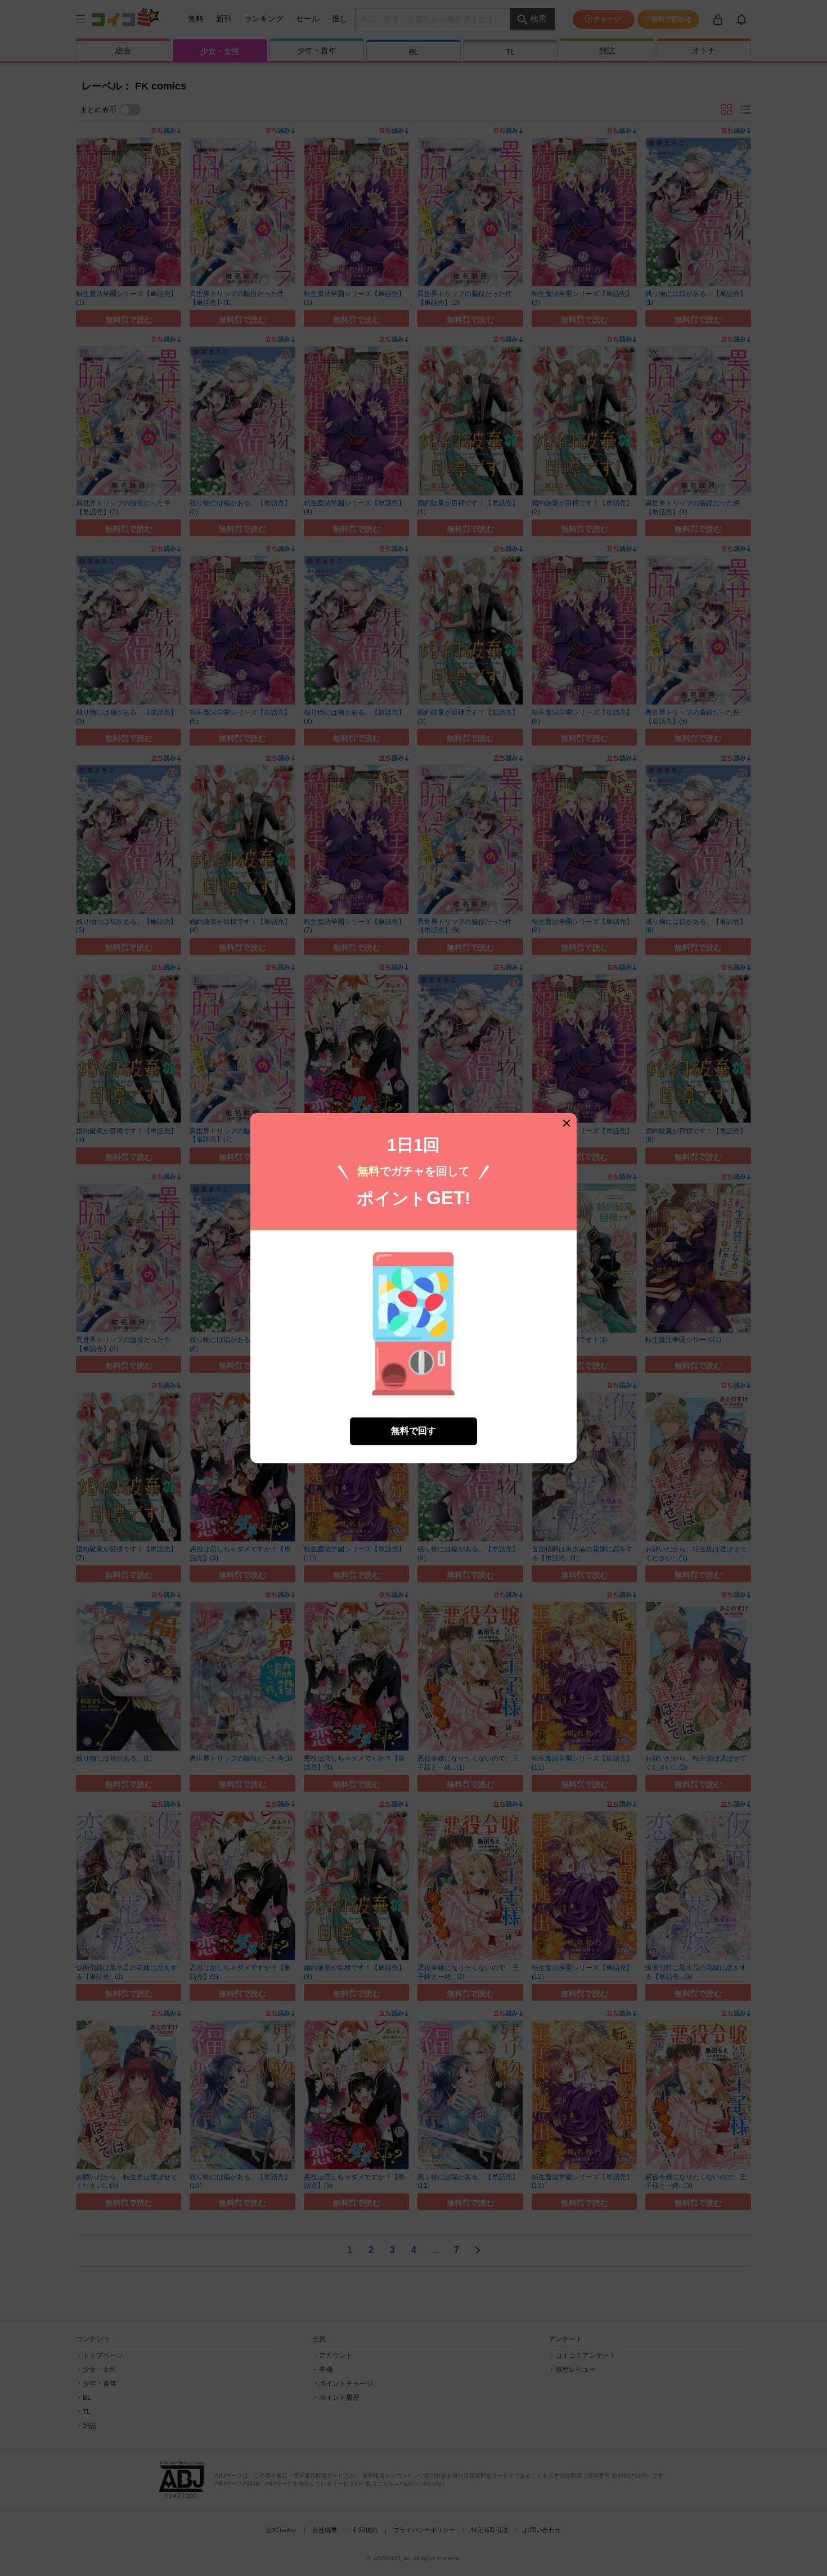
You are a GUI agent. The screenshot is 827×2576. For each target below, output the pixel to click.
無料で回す (414, 1431)
